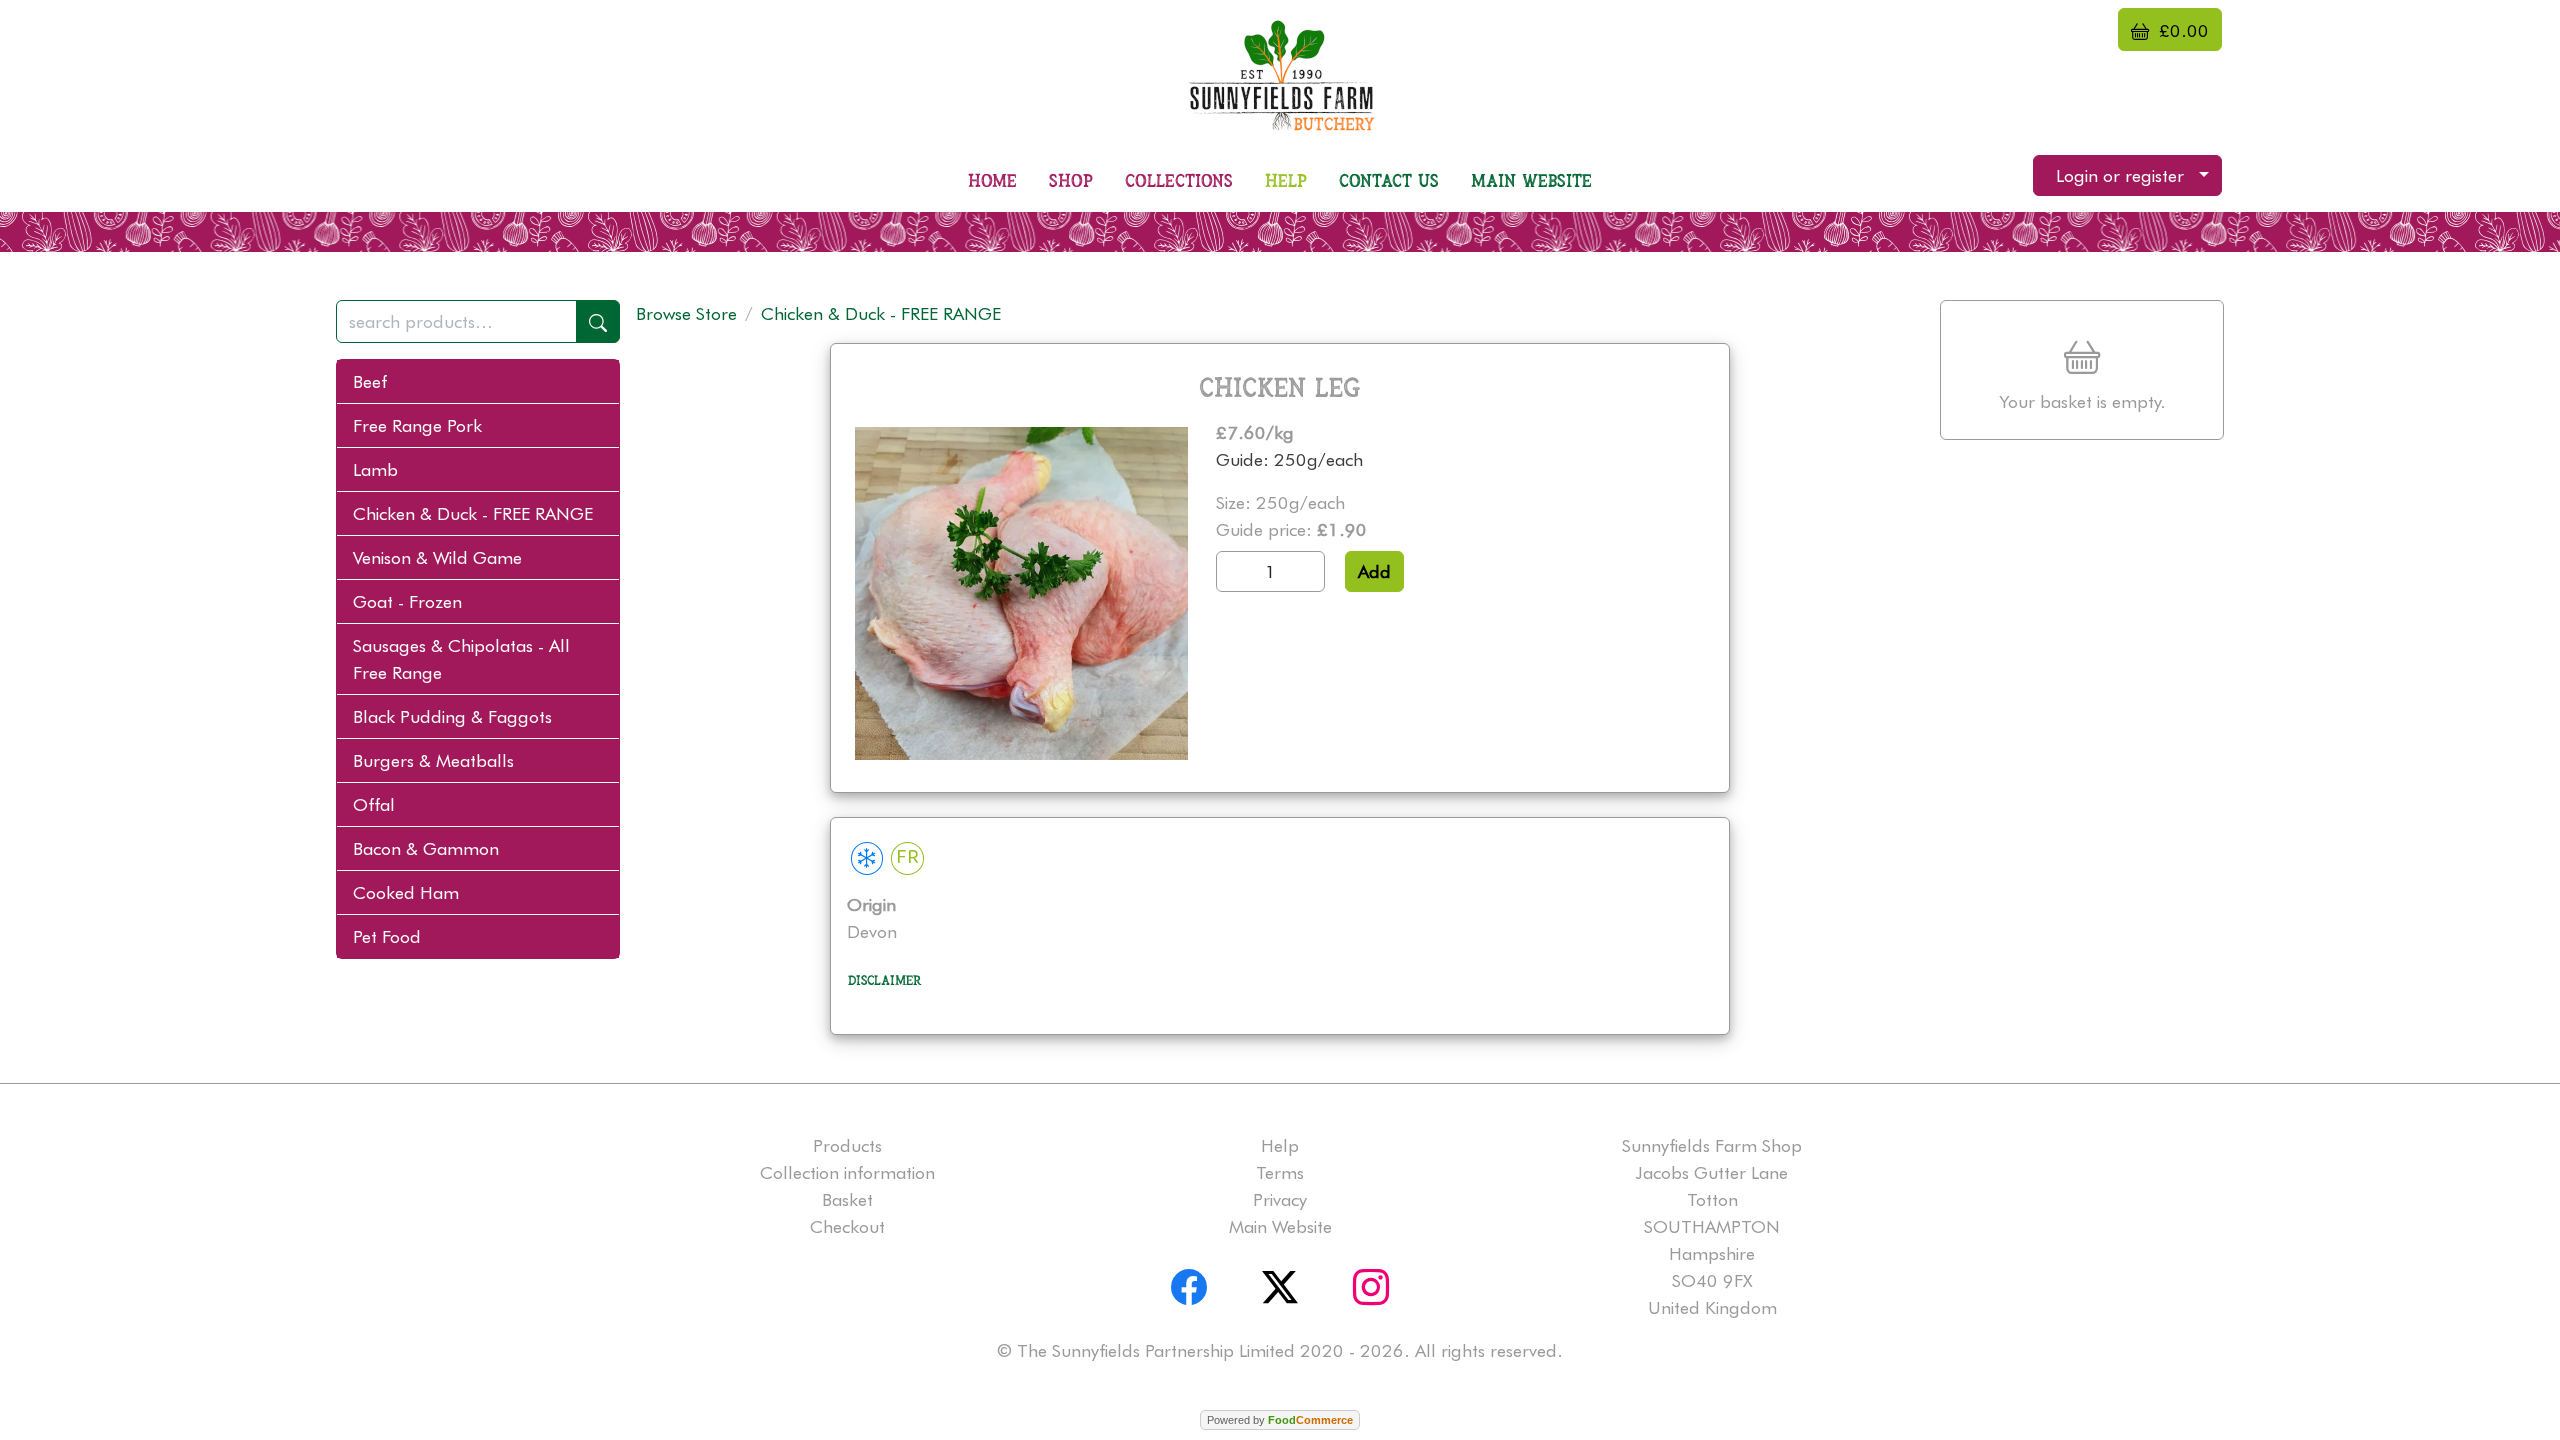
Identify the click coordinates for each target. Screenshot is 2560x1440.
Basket (847, 1199)
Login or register (2120, 175)
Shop (1071, 181)
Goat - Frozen (407, 601)
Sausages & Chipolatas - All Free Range (461, 659)
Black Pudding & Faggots (452, 716)
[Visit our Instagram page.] (1371, 1282)
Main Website (1531, 181)
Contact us (1389, 181)
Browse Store (686, 313)
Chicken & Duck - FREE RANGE (473, 513)
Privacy (1280, 1199)
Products (847, 1145)
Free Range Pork (417, 425)
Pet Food (387, 936)
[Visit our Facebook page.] (1189, 1282)
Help (1286, 181)
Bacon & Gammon (426, 848)
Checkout (847, 1226)
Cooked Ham (406, 892)
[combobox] (478, 321)
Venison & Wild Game (437, 557)
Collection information (847, 1172)
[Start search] (598, 321)
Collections (1179, 181)
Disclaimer (885, 981)
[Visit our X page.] (1280, 1282)
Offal (374, 804)
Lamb (375, 469)
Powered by (1280, 1420)
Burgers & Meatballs (433, 760)
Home (992, 181)
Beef (370, 381)
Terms (1280, 1172)
